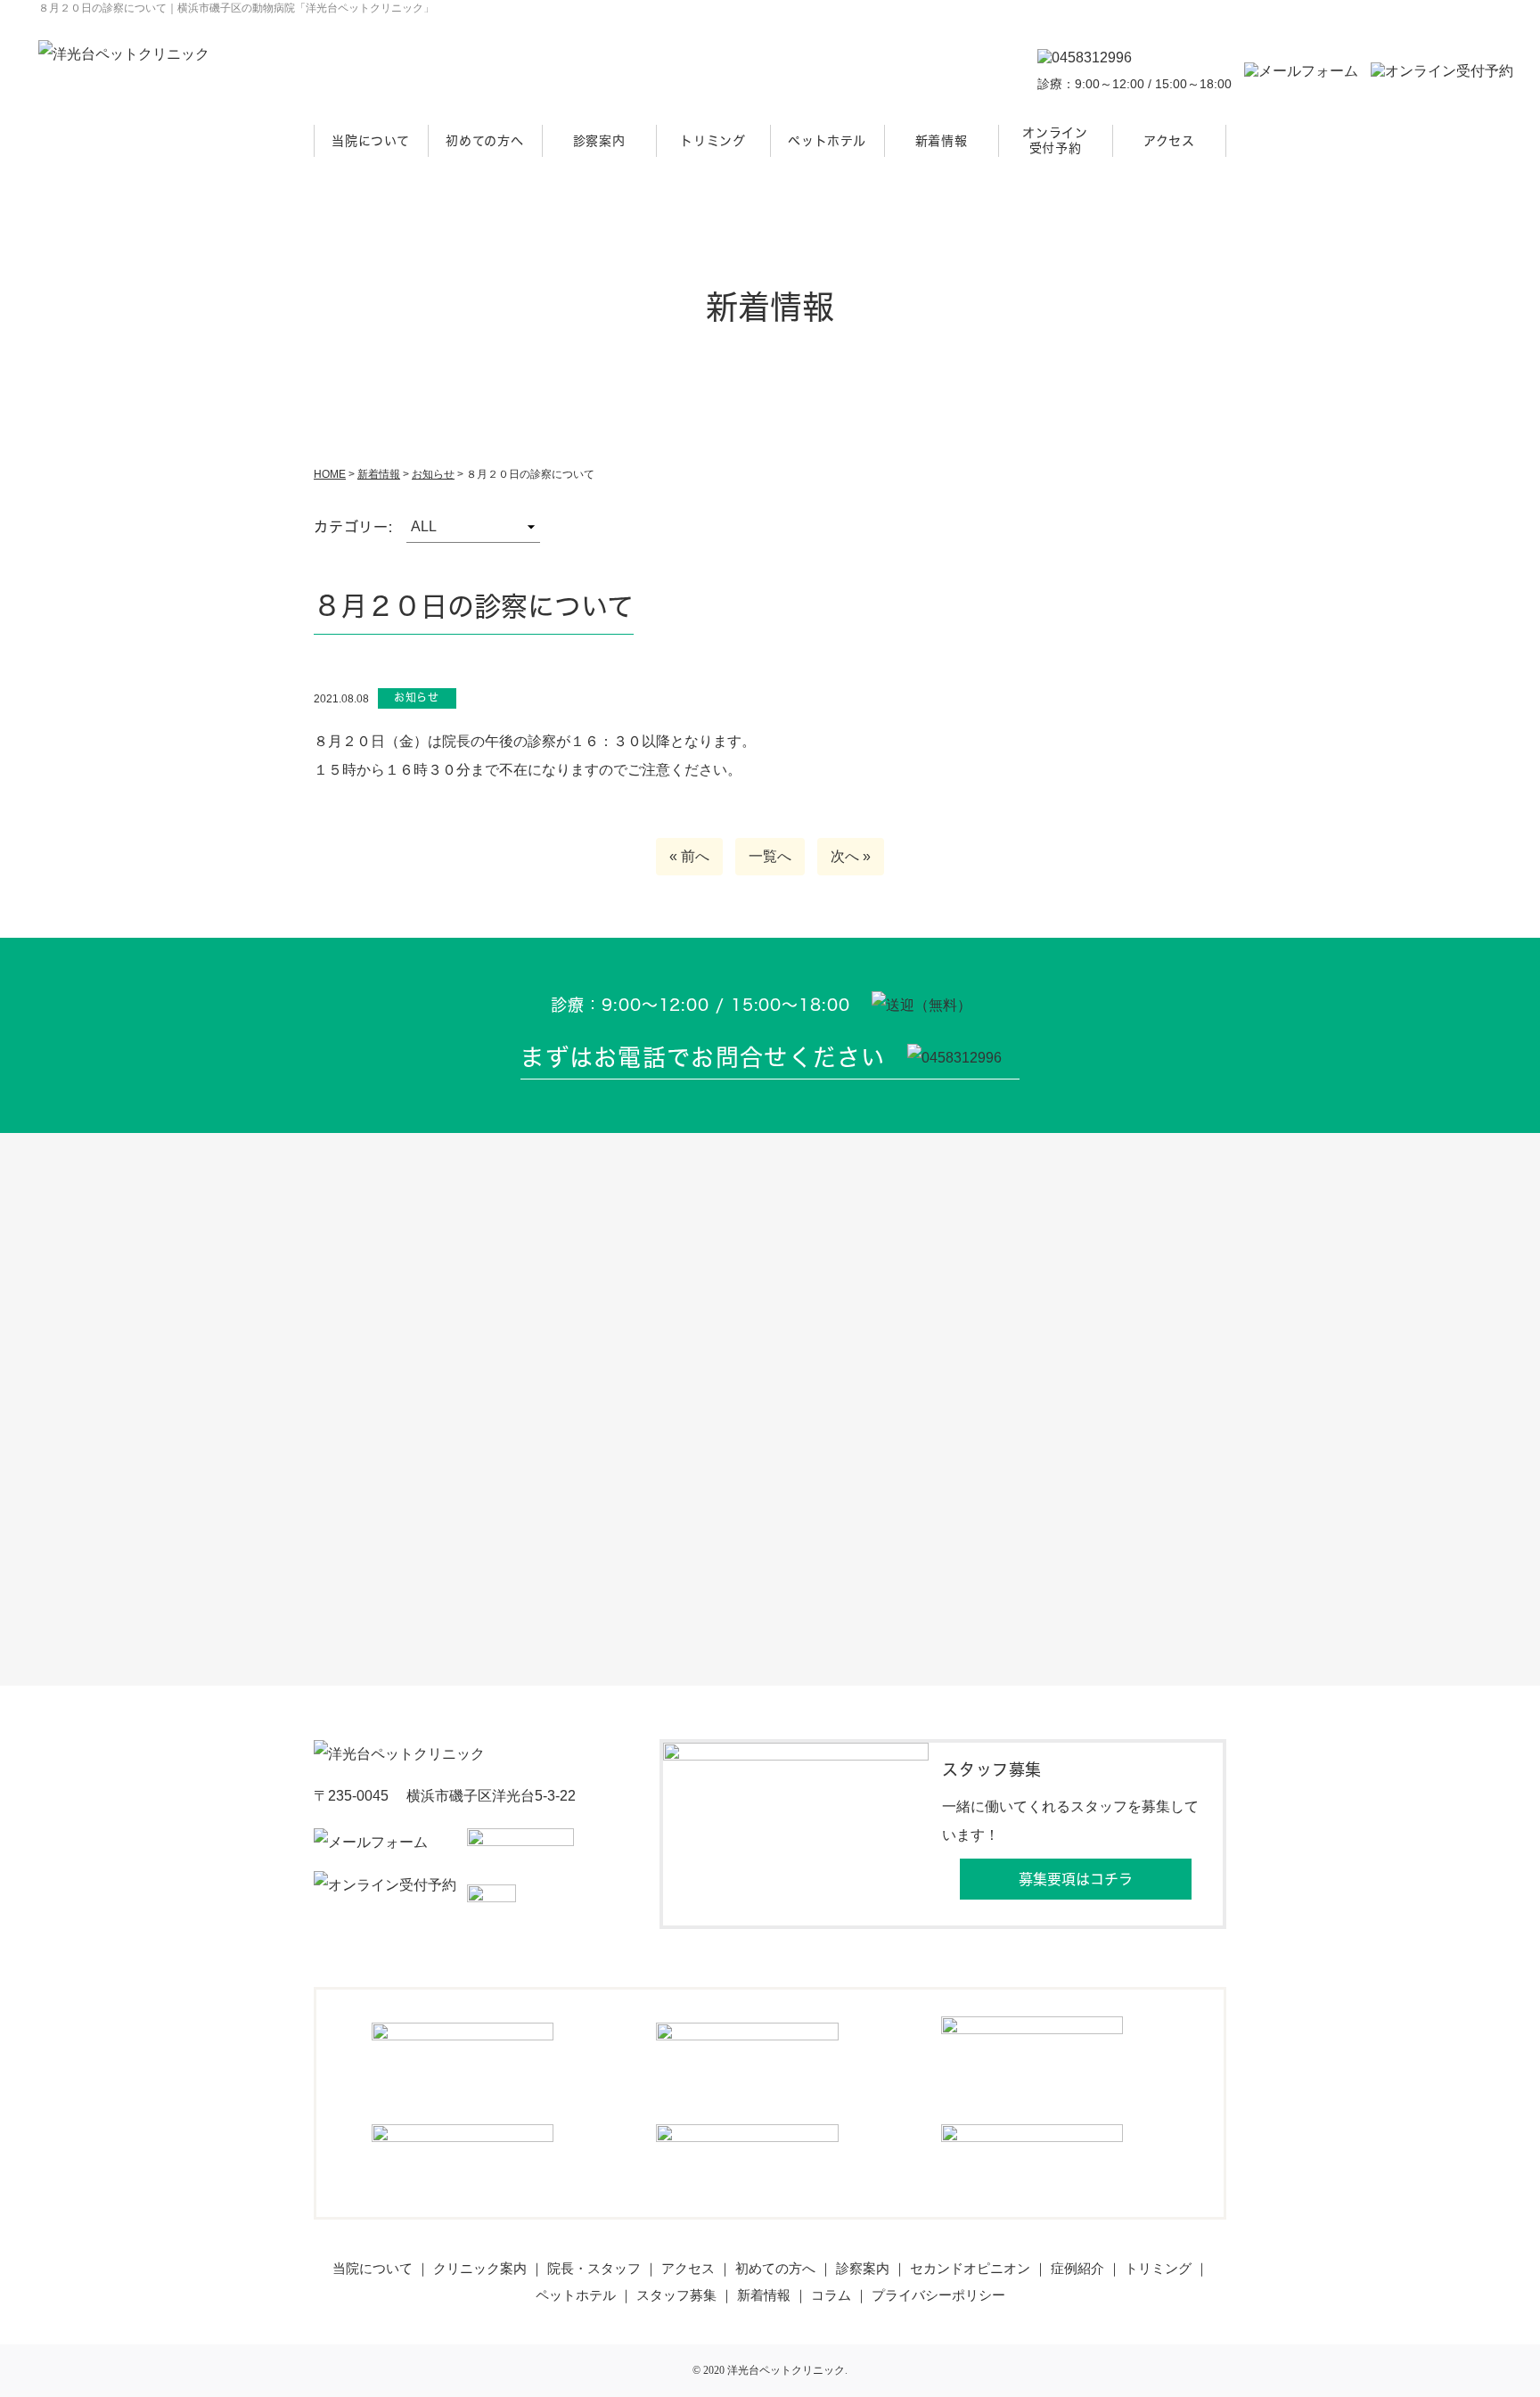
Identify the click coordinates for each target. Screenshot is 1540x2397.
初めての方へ (484, 140)
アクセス (1169, 140)
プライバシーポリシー (938, 2295)
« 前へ (689, 856)
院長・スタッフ (594, 2268)
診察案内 (599, 140)
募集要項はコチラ (1076, 1879)
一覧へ (770, 856)
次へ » (851, 856)
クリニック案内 (480, 2268)
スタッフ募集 (676, 2295)
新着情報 (942, 140)
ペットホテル (827, 140)
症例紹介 (1077, 2268)
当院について (370, 140)
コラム (831, 2295)
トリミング (713, 140)
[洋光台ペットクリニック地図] (770, 1409)
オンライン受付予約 (1055, 140)
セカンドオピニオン (970, 2268)
